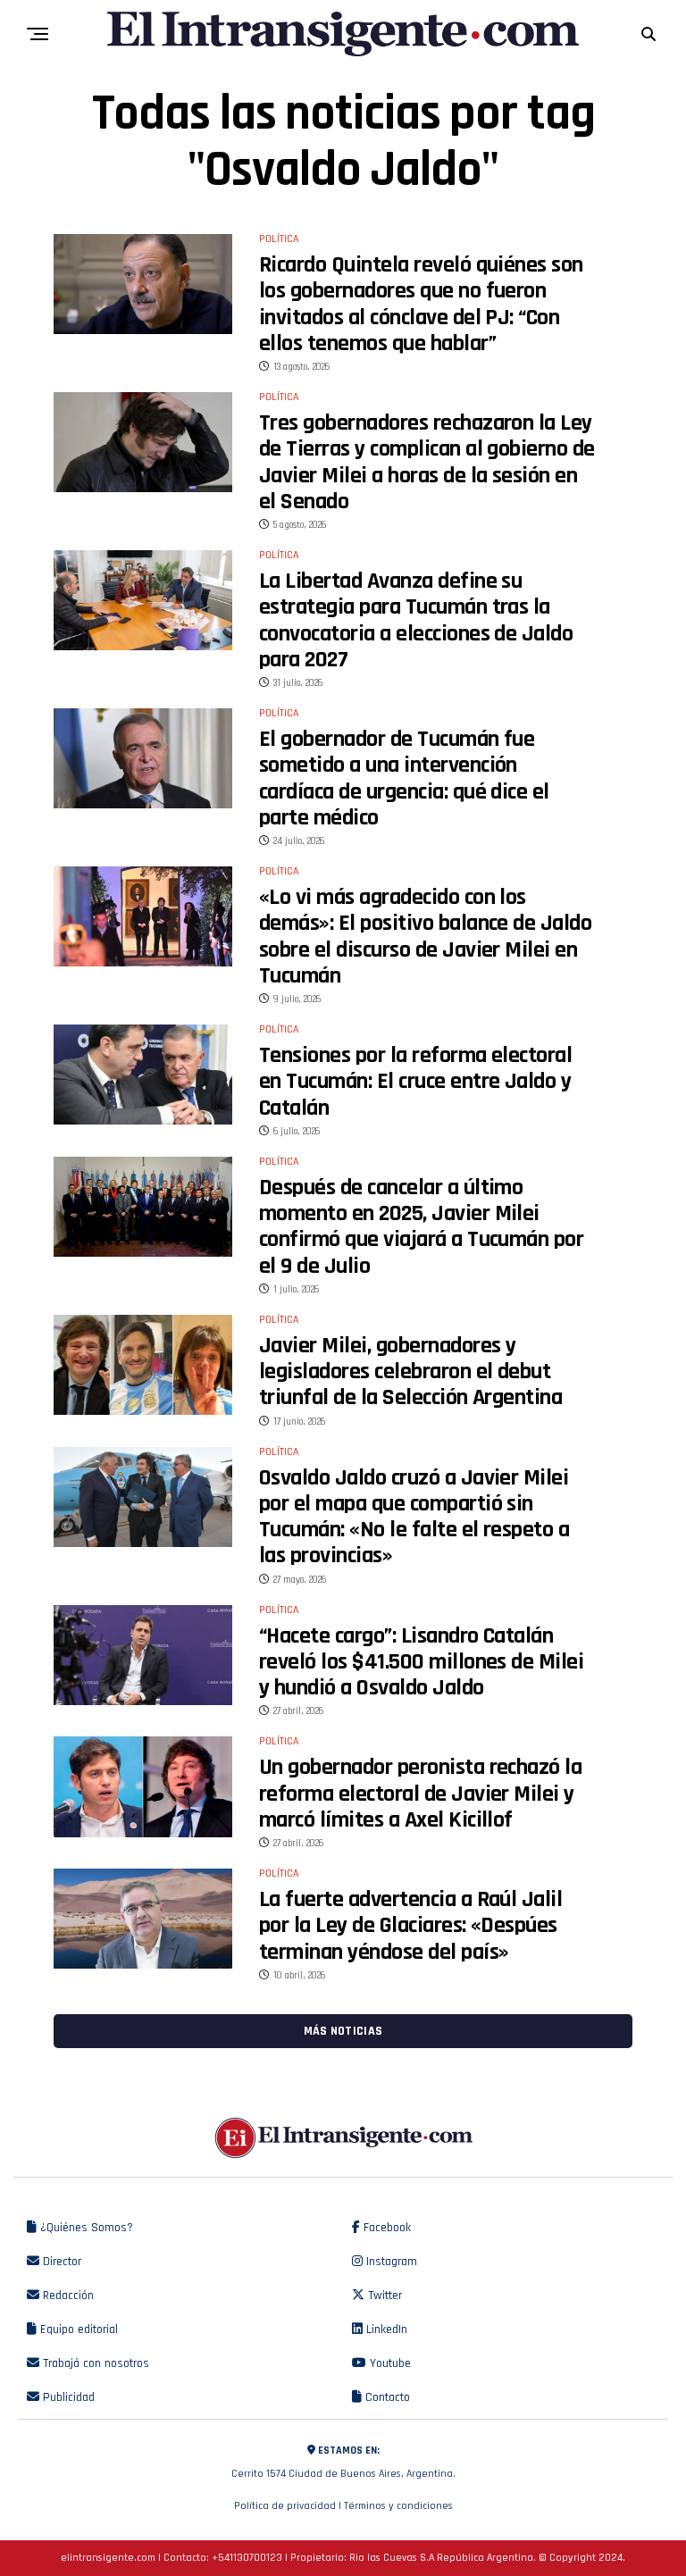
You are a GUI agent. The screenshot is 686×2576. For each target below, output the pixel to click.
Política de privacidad (285, 2506)
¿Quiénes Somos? (85, 2228)
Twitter (383, 2296)
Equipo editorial (77, 2329)
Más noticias (343, 2031)
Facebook (385, 2228)
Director (60, 2262)
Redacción (67, 2296)
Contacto (386, 2397)
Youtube (389, 2363)
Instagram (390, 2262)
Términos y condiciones (398, 2506)
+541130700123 (247, 2558)
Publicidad (67, 2397)
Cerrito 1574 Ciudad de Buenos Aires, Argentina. (343, 2462)
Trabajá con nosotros (94, 2363)
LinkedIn (385, 2329)
